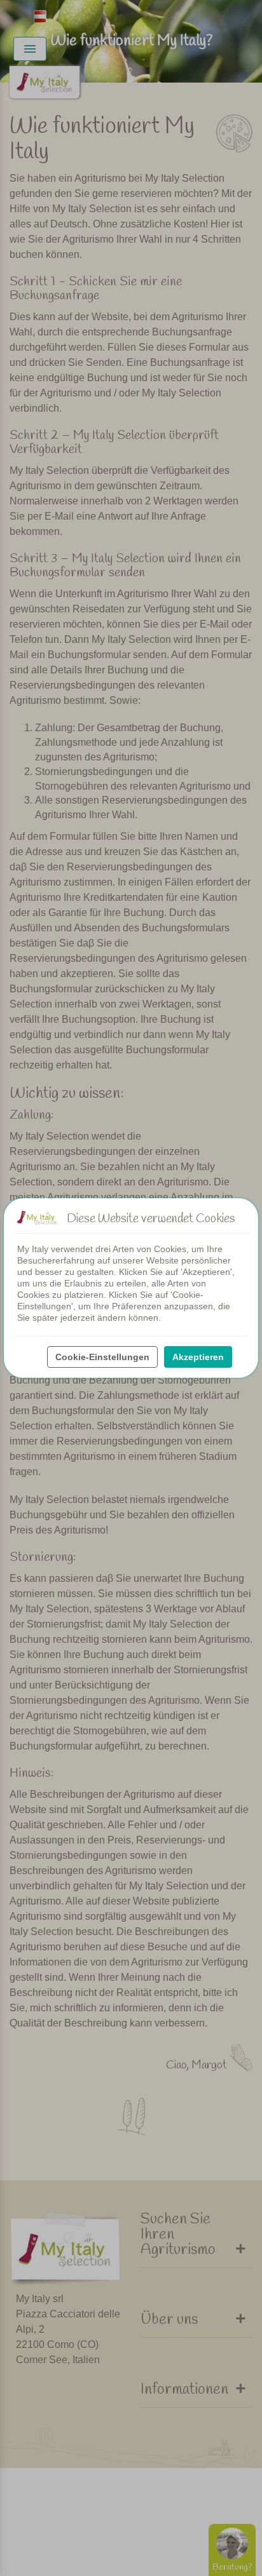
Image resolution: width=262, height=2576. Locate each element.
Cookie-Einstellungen (102, 1357)
